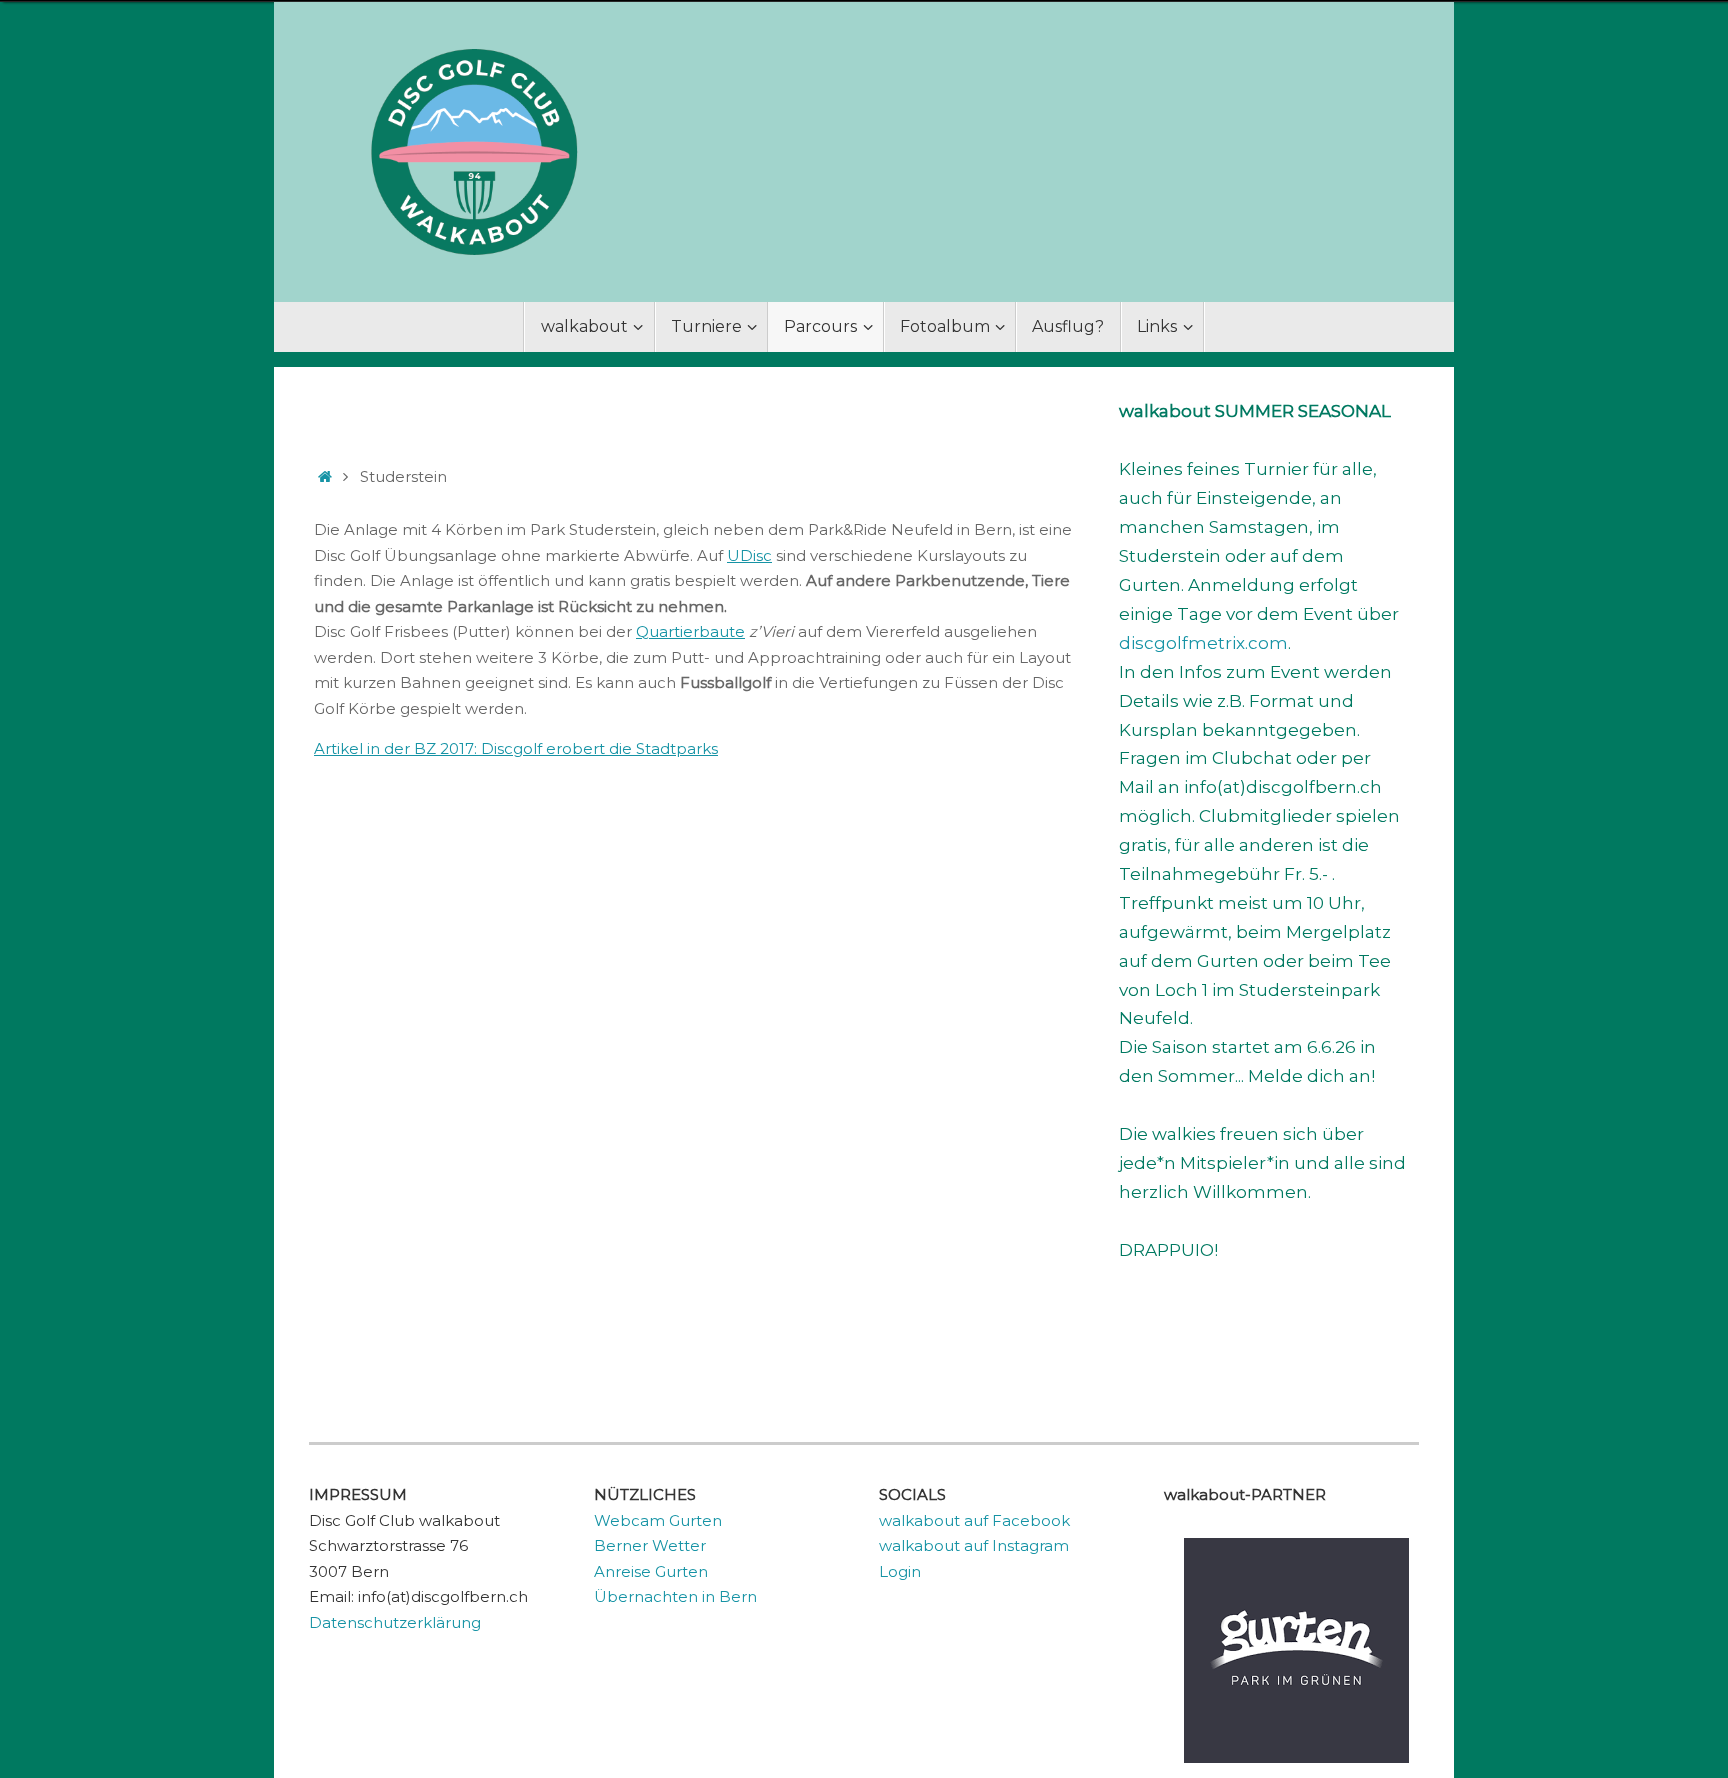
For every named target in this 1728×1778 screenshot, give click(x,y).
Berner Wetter (650, 1545)
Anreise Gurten (651, 1571)
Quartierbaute (690, 631)
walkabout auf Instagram (974, 1545)
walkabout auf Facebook (974, 1520)
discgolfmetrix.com (1203, 643)
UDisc (749, 555)
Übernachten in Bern (675, 1596)
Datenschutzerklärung (395, 1622)
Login (900, 1571)
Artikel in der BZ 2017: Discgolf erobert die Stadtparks (516, 748)
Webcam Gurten (658, 1520)
